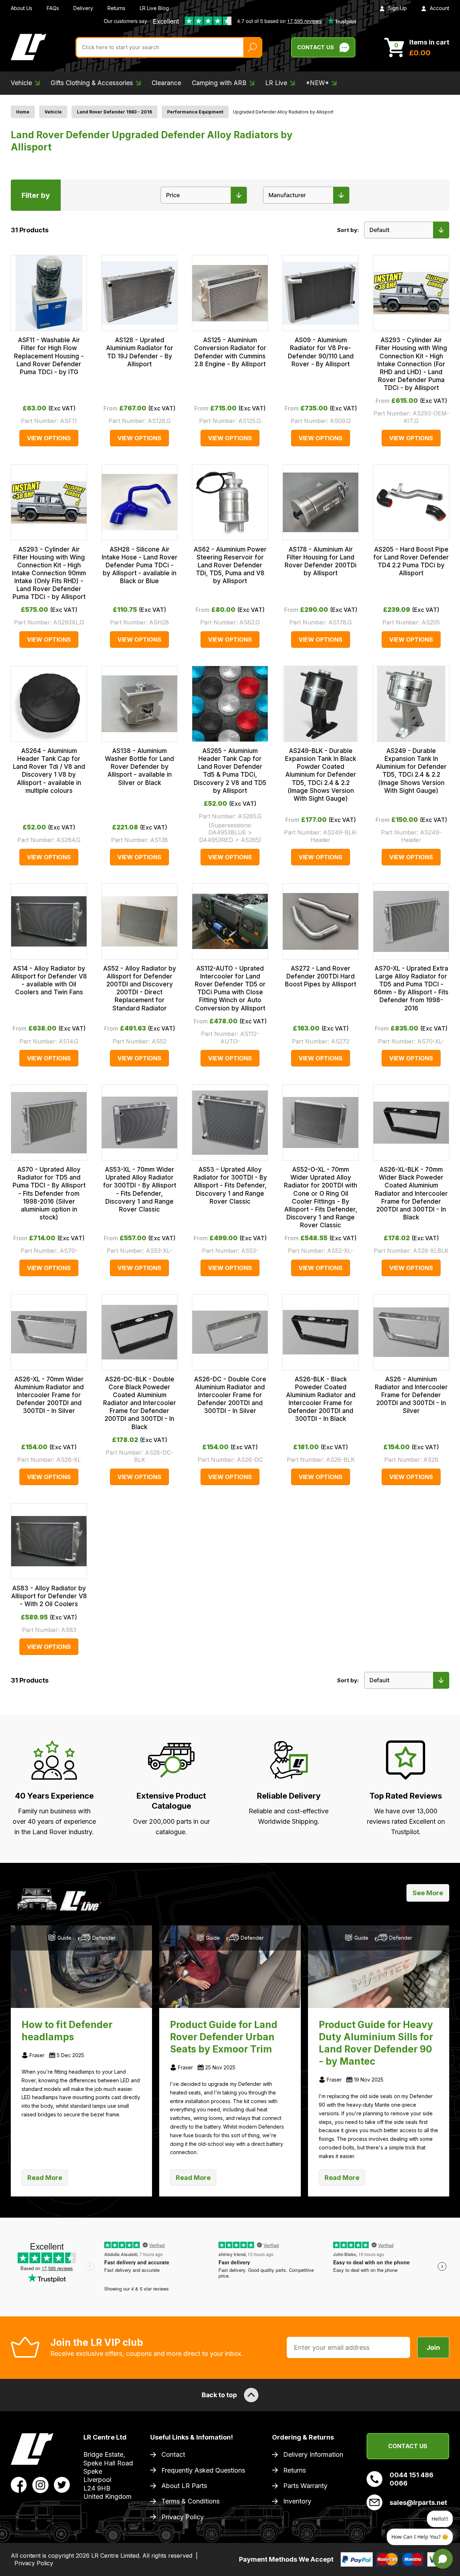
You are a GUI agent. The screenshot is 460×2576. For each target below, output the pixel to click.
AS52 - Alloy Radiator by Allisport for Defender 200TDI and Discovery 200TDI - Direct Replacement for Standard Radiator (140, 988)
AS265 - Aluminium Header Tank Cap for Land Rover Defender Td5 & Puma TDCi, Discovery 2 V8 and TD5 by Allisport (230, 771)
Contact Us (316, 47)
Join (433, 2347)
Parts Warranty (305, 2486)
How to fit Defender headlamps (67, 2031)
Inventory (297, 2501)
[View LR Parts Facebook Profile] (19, 2484)
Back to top (219, 2395)
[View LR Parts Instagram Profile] (40, 2484)
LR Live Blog (154, 8)
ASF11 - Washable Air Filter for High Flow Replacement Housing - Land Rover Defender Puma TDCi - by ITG (49, 356)
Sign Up (397, 8)
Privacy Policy (183, 2517)
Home (23, 112)
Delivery (83, 8)
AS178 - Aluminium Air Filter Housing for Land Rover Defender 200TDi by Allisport (321, 561)
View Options (49, 438)
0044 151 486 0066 (411, 2479)
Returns (116, 8)
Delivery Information (313, 2454)
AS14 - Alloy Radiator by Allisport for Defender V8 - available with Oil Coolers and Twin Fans (49, 980)
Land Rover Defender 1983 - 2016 (114, 112)
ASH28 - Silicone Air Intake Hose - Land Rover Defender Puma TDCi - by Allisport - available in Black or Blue (140, 565)
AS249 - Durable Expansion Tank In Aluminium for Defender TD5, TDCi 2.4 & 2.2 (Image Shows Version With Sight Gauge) (411, 771)
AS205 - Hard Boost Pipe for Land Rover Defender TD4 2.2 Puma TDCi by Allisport (411, 561)
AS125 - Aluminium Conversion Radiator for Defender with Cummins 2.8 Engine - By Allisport (230, 352)
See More (428, 1893)
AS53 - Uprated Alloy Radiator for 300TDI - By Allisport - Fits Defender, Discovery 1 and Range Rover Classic (230, 1185)
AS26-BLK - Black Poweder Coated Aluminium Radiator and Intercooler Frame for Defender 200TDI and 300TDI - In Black (321, 1399)
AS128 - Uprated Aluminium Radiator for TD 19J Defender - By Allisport (140, 352)
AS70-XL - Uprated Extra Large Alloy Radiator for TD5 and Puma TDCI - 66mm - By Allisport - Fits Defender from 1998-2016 (411, 988)
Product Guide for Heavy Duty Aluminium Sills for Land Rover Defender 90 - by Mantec (376, 2043)
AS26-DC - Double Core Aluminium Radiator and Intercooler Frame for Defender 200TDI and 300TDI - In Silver (230, 1395)
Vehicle (53, 112)
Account (440, 8)
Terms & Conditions (190, 2501)
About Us (22, 8)
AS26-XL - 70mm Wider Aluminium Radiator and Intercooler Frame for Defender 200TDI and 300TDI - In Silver (49, 1395)
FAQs (53, 8)
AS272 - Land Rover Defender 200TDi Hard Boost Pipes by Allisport (321, 976)
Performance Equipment (195, 112)
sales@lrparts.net (418, 2503)
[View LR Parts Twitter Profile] (62, 2484)
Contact (173, 2454)
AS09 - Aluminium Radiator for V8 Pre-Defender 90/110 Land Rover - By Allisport (321, 352)
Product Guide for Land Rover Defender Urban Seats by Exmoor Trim (224, 2037)
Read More (45, 2178)
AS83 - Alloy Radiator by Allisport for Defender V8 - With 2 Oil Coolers (49, 1596)
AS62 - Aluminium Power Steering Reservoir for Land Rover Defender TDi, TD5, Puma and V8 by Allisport (230, 565)
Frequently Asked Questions (203, 2470)
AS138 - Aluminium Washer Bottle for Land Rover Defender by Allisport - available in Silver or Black (139, 767)
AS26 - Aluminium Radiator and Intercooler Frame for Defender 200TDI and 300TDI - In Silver (411, 1395)
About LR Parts (184, 2486)
